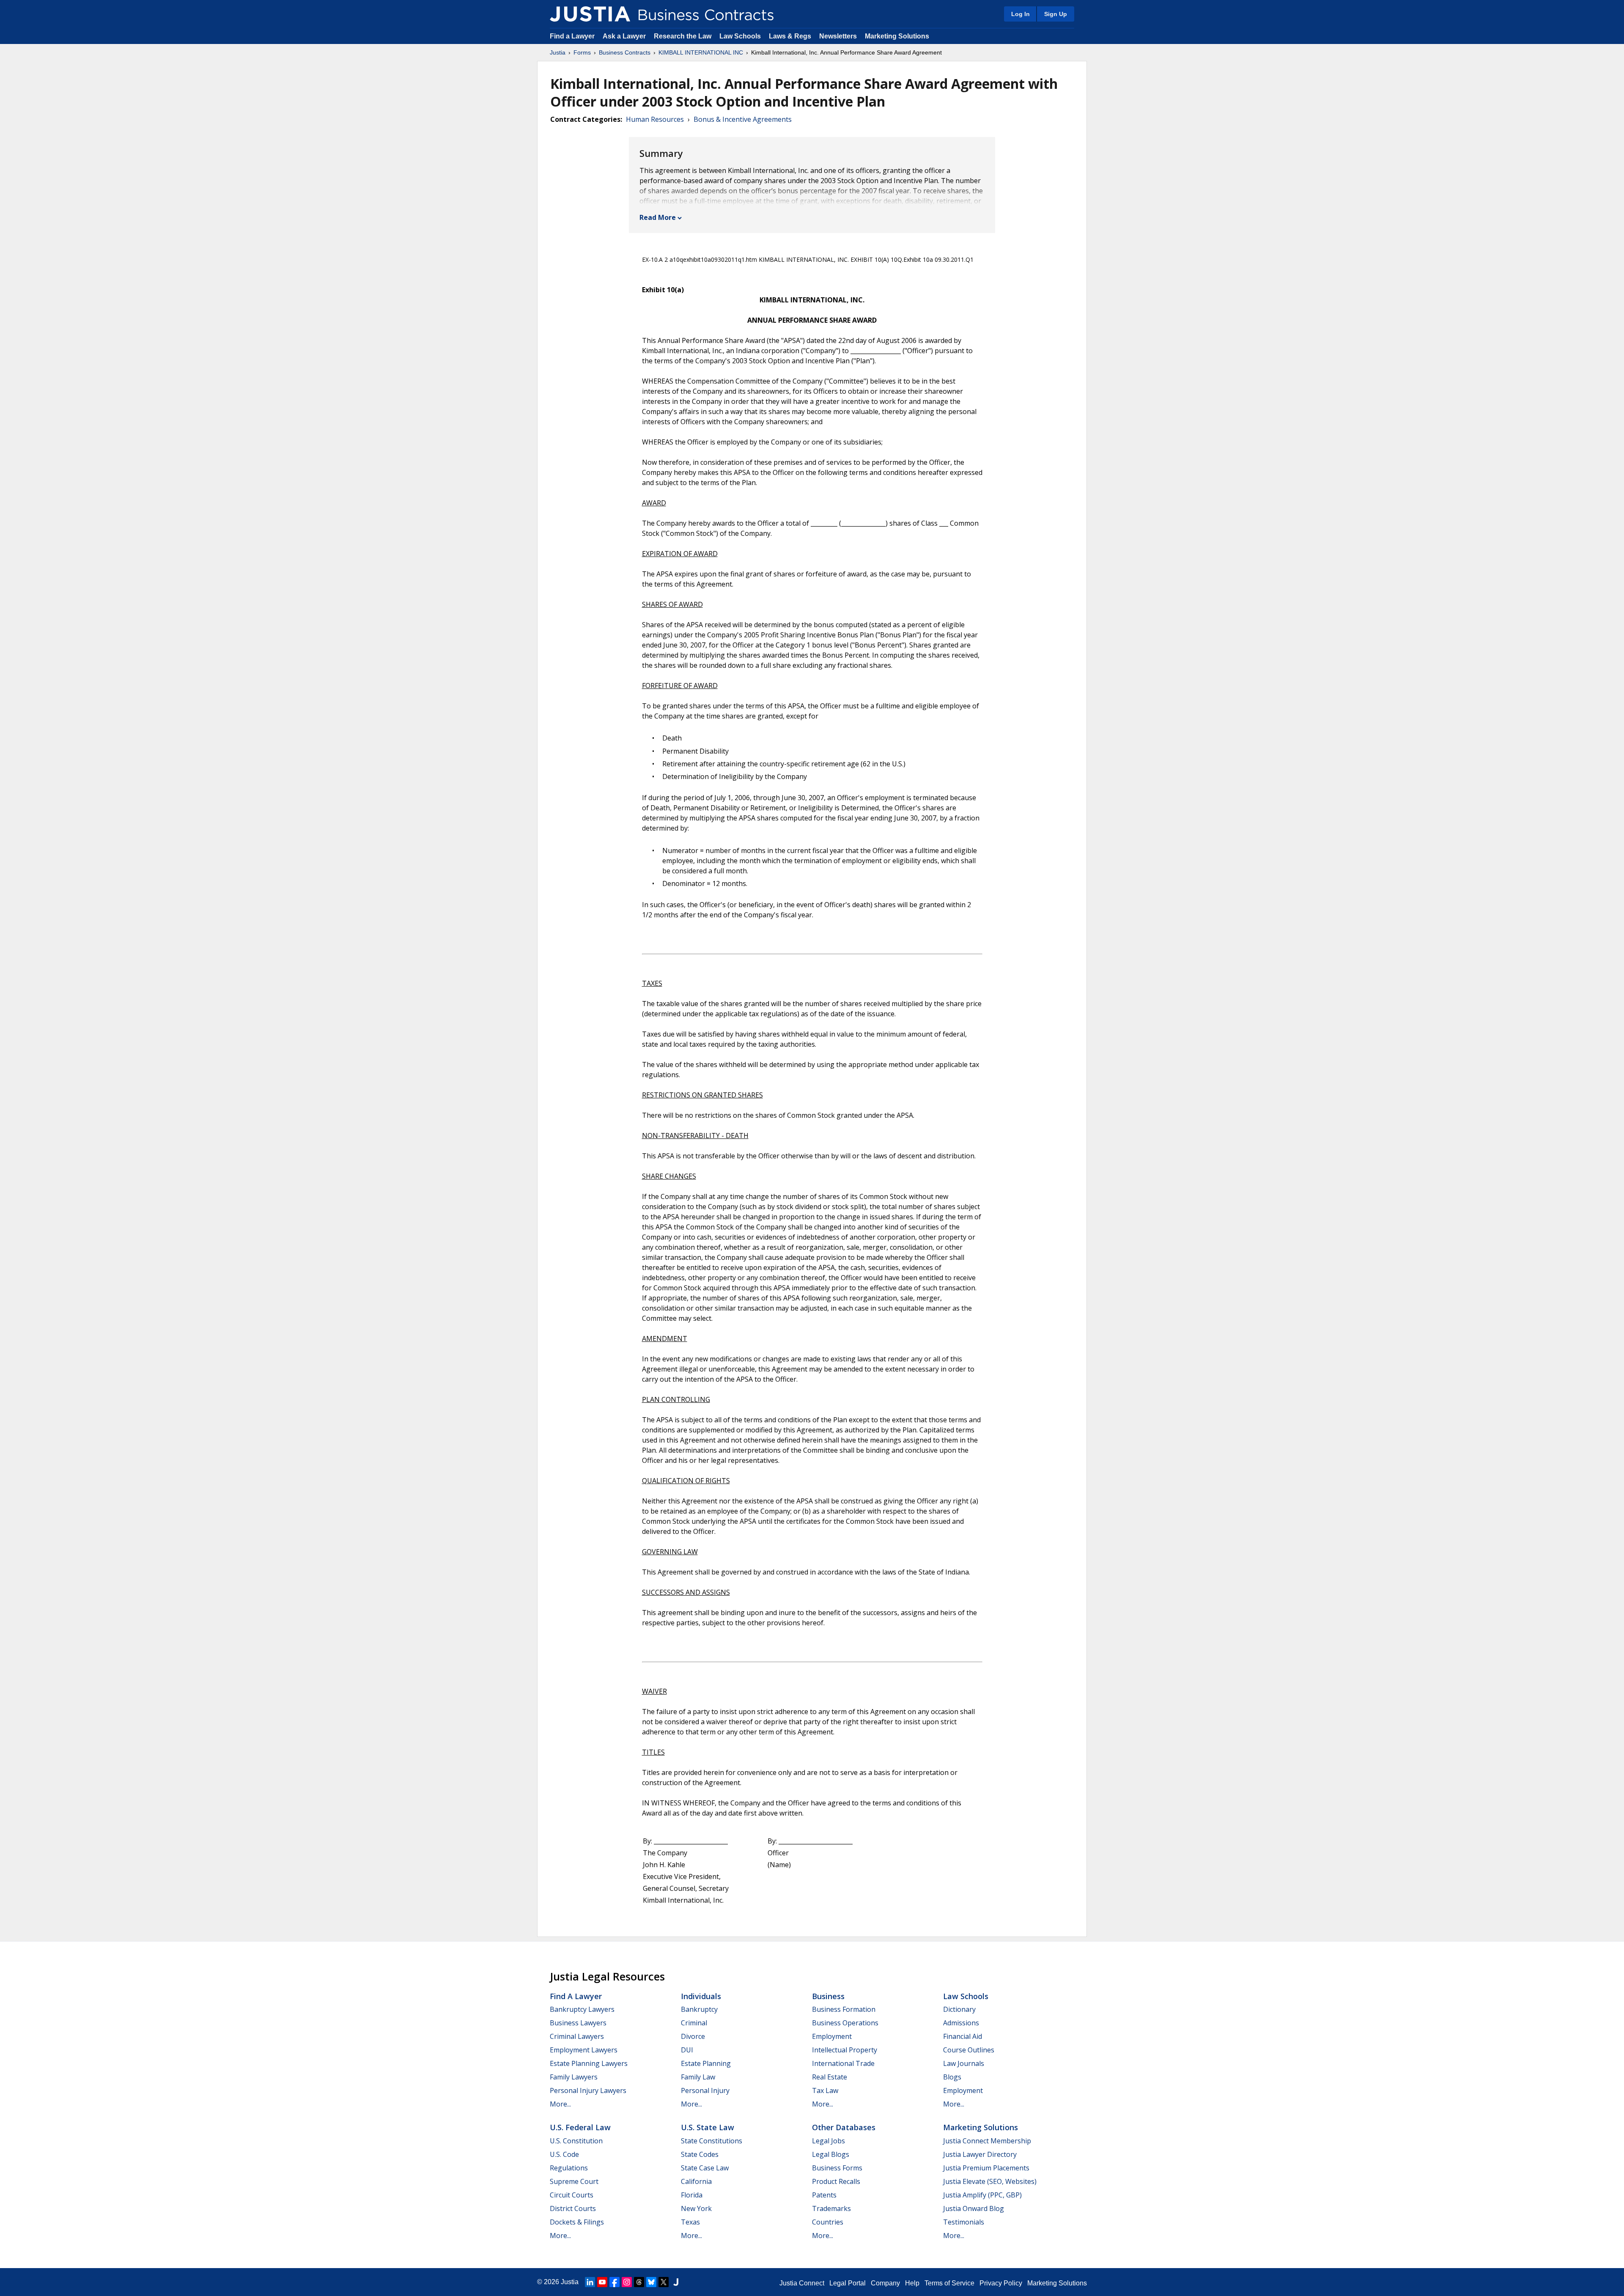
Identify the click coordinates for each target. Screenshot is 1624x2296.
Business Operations (845, 2023)
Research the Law (683, 36)
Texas (690, 2222)
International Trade (843, 2063)
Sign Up (1056, 14)
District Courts (573, 2208)
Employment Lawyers (584, 2050)
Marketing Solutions (897, 36)
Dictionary (959, 2009)
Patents (824, 2195)
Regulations (569, 2168)
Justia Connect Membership (987, 2141)
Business (828, 1996)
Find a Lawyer (572, 36)
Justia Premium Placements (986, 2168)
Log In (1020, 14)
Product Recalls (836, 2181)
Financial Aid (963, 2036)
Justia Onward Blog (974, 2208)
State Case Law (705, 2168)
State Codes (700, 2154)
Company (885, 2283)
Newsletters (838, 36)
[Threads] (639, 2282)
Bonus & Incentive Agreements (743, 119)
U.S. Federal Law (580, 2127)
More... (560, 2104)
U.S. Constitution (576, 2141)
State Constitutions (712, 2141)
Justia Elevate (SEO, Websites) (990, 2181)
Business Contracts (625, 52)
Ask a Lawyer (625, 36)
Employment (832, 2036)
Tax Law (825, 2090)
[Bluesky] (651, 2282)
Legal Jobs (828, 2141)
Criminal (694, 2023)
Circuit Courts (572, 2195)
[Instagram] (627, 2282)
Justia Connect (802, 2283)
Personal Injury (705, 2090)
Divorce (693, 2036)
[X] (664, 2282)
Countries (828, 2222)
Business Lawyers (578, 2023)
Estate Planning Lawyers (589, 2063)
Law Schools (740, 36)
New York (696, 2208)
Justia (558, 52)
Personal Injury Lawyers (588, 2090)
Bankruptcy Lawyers (582, 2009)
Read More (658, 217)
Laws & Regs (790, 36)
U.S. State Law (708, 2127)
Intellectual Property (845, 2050)
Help (912, 2283)
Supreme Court (574, 2181)
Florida (692, 2195)
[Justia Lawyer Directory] (676, 2282)
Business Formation (844, 2009)
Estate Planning (706, 2063)
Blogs (952, 2077)
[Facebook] (614, 2282)
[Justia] (590, 14)
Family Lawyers (574, 2077)
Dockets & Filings (577, 2222)
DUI (687, 2050)
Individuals (701, 1996)
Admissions (961, 2023)
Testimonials (964, 2222)
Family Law (698, 2077)
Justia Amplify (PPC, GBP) (982, 2195)
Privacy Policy (1001, 2283)
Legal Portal (848, 2283)
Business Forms (837, 2168)
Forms (582, 52)
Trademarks (831, 2208)
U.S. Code (564, 2154)
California (696, 2181)
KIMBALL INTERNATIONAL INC (701, 52)
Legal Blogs (831, 2154)
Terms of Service (949, 2283)
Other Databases (844, 2127)
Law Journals (964, 2063)
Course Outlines (969, 2050)
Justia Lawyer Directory (980, 2154)
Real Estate (830, 2077)
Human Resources (655, 119)
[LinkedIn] (590, 2282)
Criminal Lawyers (577, 2036)
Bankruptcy (699, 2009)
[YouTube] (602, 2282)
